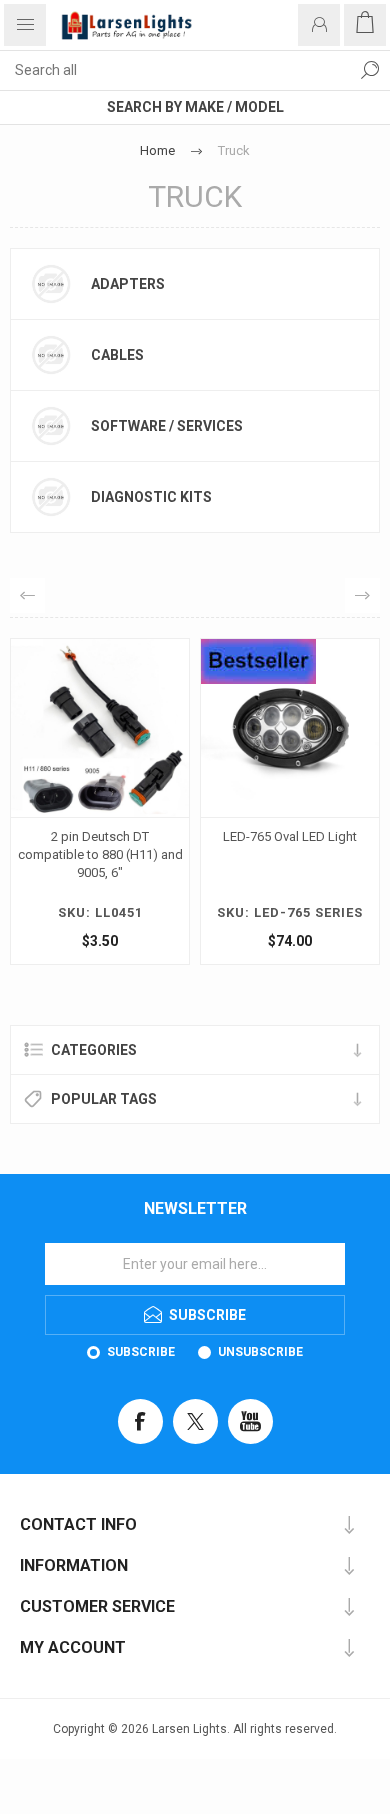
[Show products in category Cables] (51, 355)
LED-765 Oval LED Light (153, 836)
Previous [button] (27, 595)
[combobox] (175, 70)
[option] (153, 806)
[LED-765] (153, 728)
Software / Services (167, 426)
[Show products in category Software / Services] (51, 426)
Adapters (128, 284)
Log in (319, 25)
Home (157, 150)
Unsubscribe (260, 1352)
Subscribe (141, 1352)
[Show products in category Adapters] (51, 284)
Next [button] (362, 595)
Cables (117, 355)
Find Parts (370, 70)
